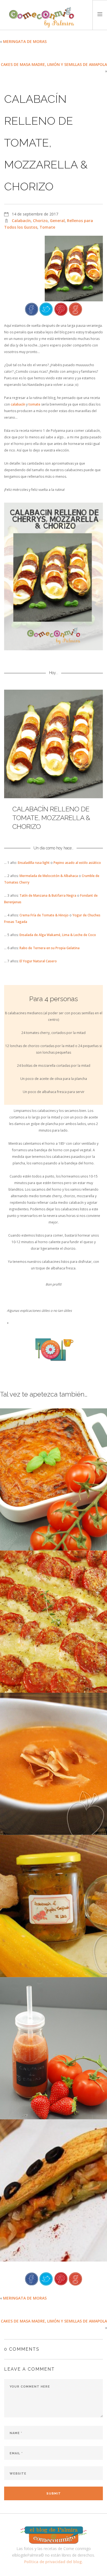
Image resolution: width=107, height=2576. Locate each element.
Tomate (47, 227)
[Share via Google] (75, 309)
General (57, 221)
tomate (35, 404)
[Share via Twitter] (46, 309)
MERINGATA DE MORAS (25, 41)
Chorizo (40, 221)
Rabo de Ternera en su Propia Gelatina (50, 948)
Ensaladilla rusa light (34, 863)
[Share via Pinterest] (61, 309)
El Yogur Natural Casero (38, 961)
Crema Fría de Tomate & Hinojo (44, 915)
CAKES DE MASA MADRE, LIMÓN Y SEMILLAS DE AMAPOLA (54, 64)
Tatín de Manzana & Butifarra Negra (48, 895)
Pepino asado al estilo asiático (77, 863)
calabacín (18, 404)
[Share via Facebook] (32, 309)
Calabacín (21, 221)
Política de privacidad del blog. (54, 2562)
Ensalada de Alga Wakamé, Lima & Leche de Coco (58, 935)
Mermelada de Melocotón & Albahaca (49, 876)
